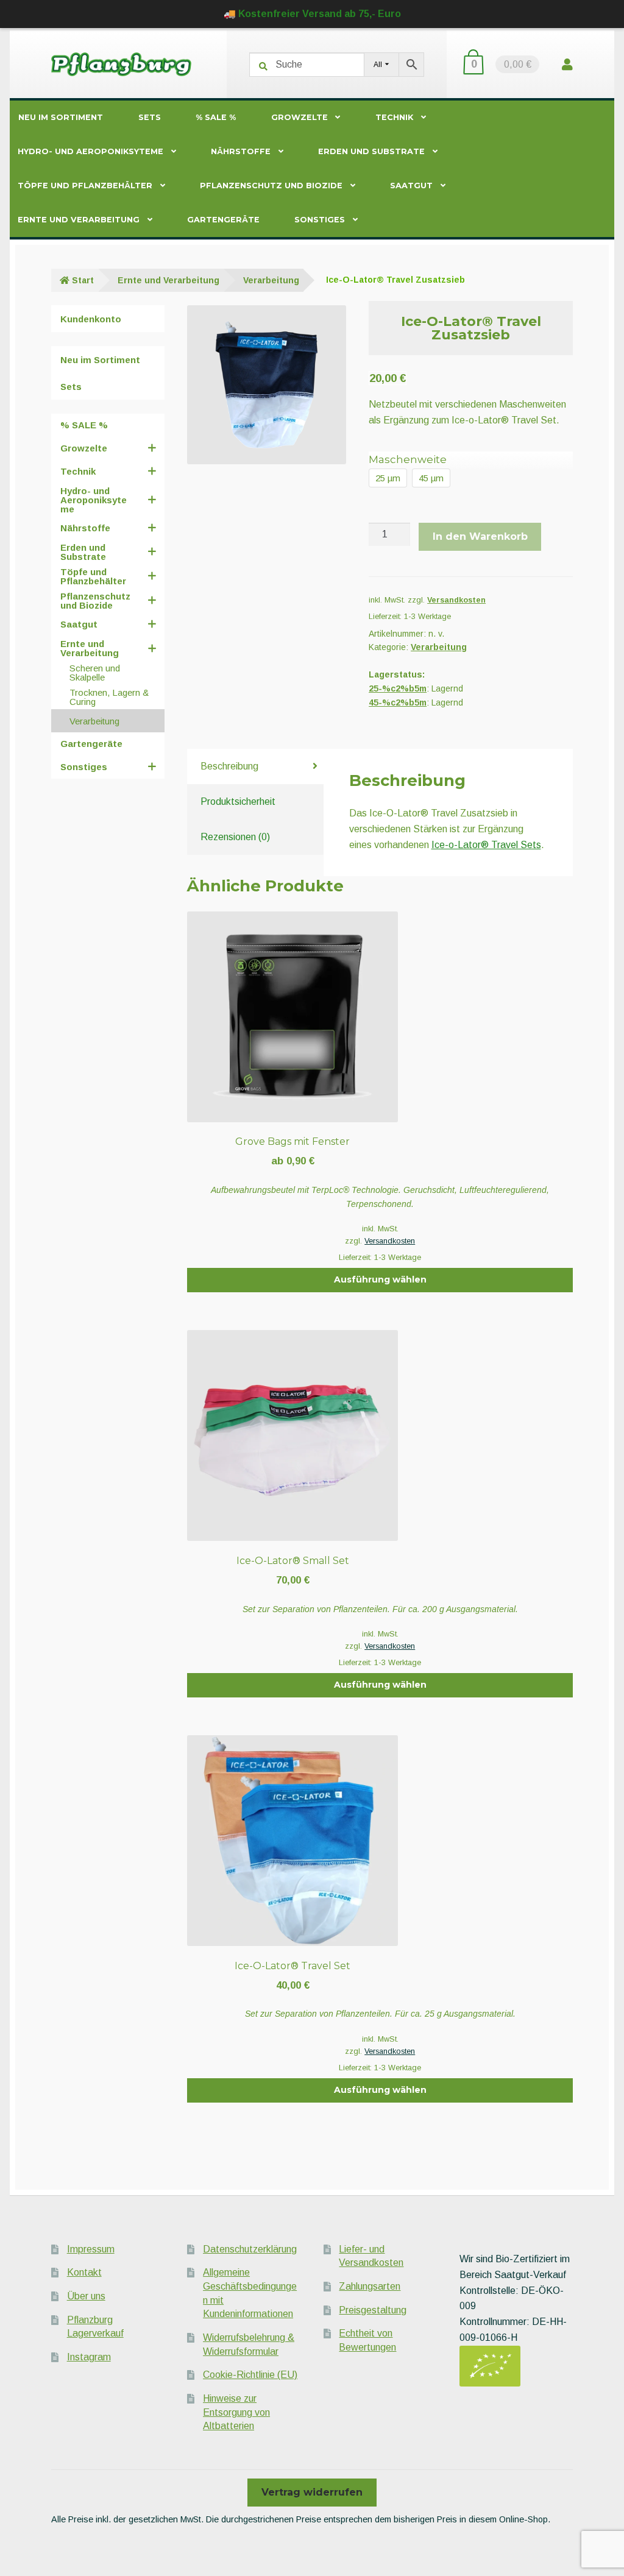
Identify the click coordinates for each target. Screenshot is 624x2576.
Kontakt (84, 2272)
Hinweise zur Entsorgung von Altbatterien (236, 2412)
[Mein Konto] (567, 64)
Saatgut (411, 186)
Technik (394, 117)
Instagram (89, 2357)
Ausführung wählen (380, 1279)
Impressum (91, 2249)
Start (83, 280)
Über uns (86, 2296)
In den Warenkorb (480, 536)
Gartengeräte (223, 220)
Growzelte (300, 117)
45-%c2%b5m (398, 702)
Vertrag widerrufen (312, 2492)
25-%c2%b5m (398, 688)
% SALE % (216, 117)
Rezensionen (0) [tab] (235, 837)
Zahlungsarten (370, 2286)
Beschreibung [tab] (229, 766)
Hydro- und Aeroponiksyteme (90, 151)
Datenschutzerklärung (250, 2249)
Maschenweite (408, 459)
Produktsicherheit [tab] (238, 801)
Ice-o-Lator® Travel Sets (486, 845)
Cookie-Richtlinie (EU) (250, 2375)
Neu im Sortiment (61, 117)
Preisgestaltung (373, 2310)
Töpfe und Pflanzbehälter (85, 186)
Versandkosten (456, 600)
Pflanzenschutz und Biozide (271, 186)
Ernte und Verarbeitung (79, 220)
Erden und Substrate (371, 151)
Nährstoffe (241, 151)
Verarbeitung (271, 280)
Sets (150, 117)
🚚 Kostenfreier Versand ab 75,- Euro (312, 14)
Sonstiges (320, 220)
